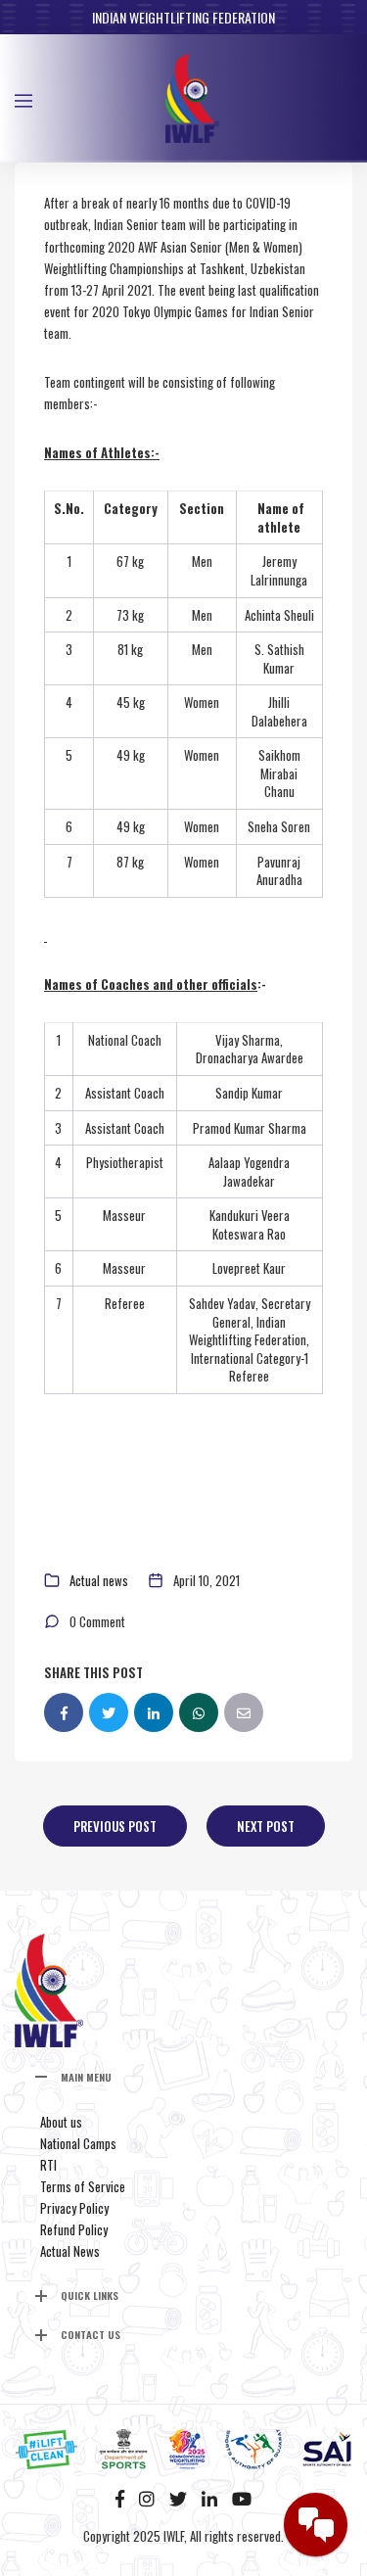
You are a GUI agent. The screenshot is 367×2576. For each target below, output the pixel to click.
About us (61, 2122)
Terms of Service (83, 2186)
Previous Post (115, 1826)
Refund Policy (74, 2229)
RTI (48, 2165)
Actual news (99, 1580)
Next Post (266, 1826)
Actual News (70, 2251)
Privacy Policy (74, 2208)
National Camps (78, 2143)
